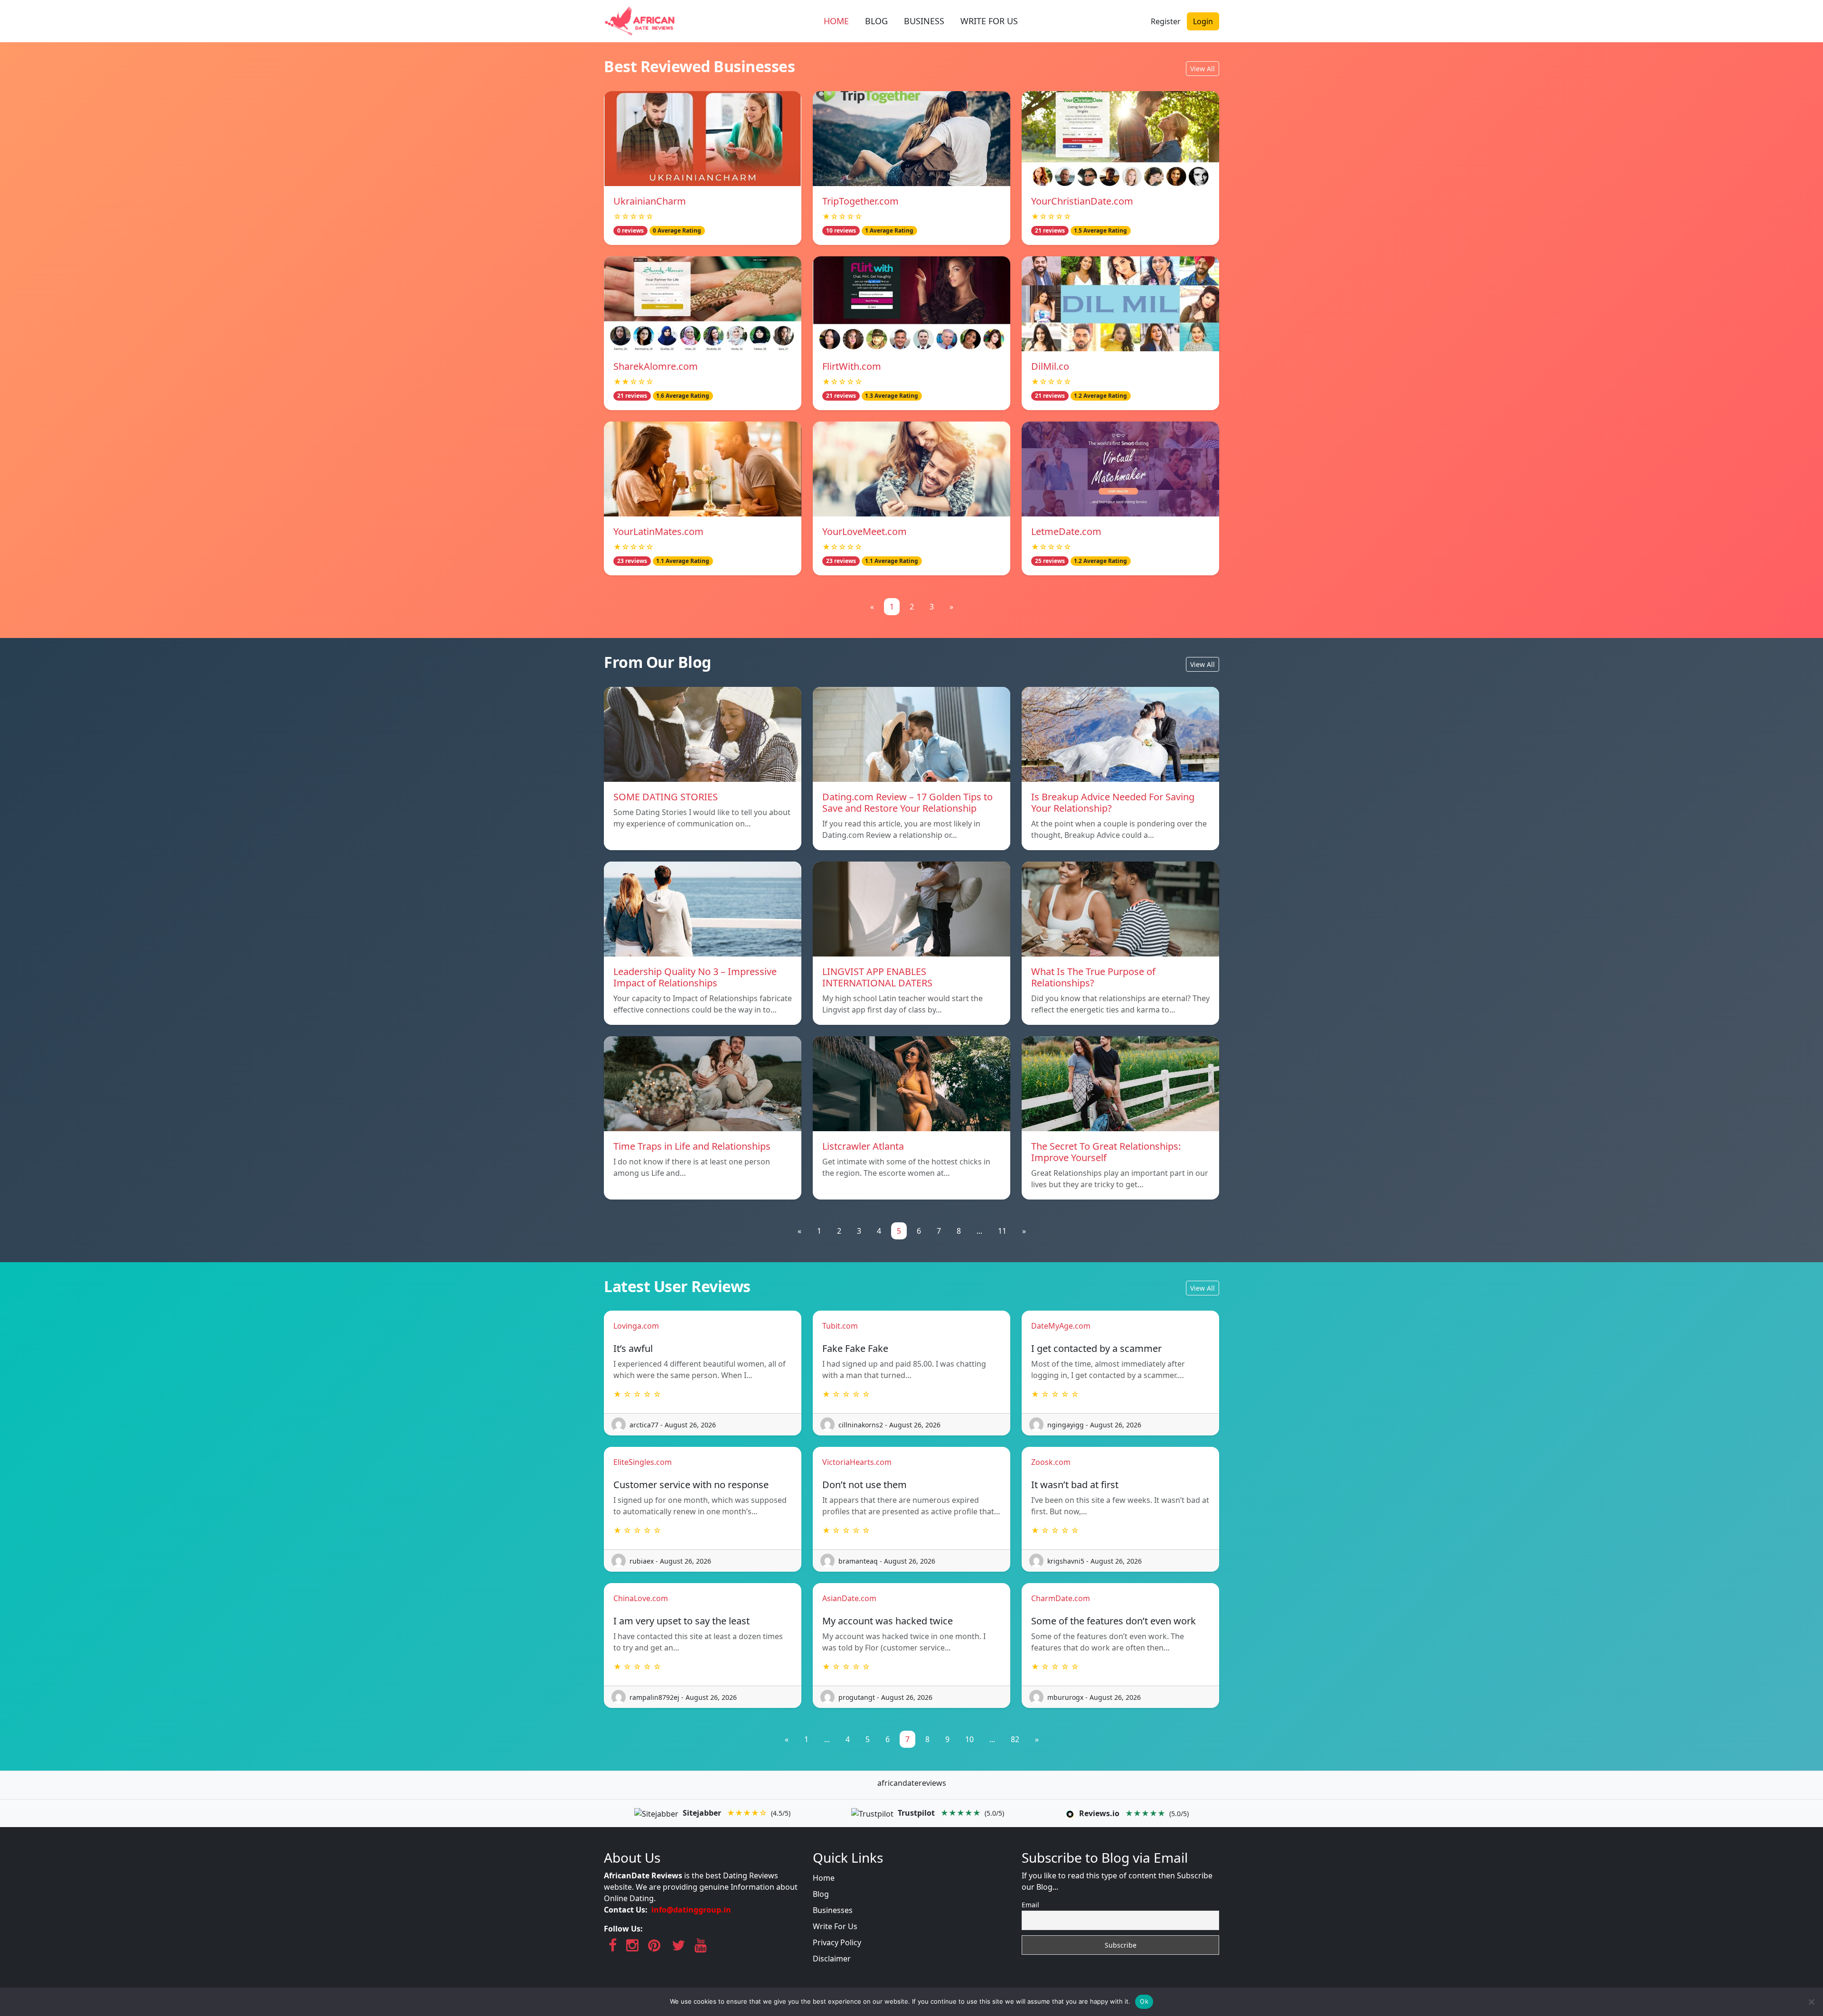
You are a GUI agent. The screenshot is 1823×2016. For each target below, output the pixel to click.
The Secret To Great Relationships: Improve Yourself (1106, 1152)
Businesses (833, 1910)
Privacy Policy (837, 1942)
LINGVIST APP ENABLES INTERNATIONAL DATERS (877, 977)
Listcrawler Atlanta (863, 1146)
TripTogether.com (860, 201)
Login (1203, 21)
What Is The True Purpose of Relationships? (1093, 977)
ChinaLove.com (641, 1598)
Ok (1144, 2001)
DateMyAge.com (1061, 1326)
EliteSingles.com (643, 1462)
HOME (836, 21)
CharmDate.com (1061, 1598)
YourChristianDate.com (1082, 201)
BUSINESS (924, 21)
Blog (821, 1894)
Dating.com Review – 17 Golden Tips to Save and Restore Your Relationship (907, 802)
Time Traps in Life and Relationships (692, 1146)
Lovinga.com (636, 1326)
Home (824, 1878)
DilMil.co (1050, 366)
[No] (1811, 2002)
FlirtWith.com (852, 366)
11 (1002, 1231)
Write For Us (835, 1926)
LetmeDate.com (1066, 531)
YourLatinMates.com (658, 531)
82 (1015, 1739)
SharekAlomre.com (656, 366)
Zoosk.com (1051, 1462)
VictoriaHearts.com (857, 1462)
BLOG (876, 21)
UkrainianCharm (650, 201)
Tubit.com (840, 1326)
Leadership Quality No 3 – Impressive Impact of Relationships (695, 977)
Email (1030, 1905)
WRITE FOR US (989, 21)
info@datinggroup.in (691, 1910)
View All (1203, 69)
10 (969, 1739)
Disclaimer (832, 1959)
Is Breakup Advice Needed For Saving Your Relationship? (1113, 802)
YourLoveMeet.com (865, 531)
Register (1166, 21)
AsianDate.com (849, 1598)
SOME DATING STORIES (666, 797)
